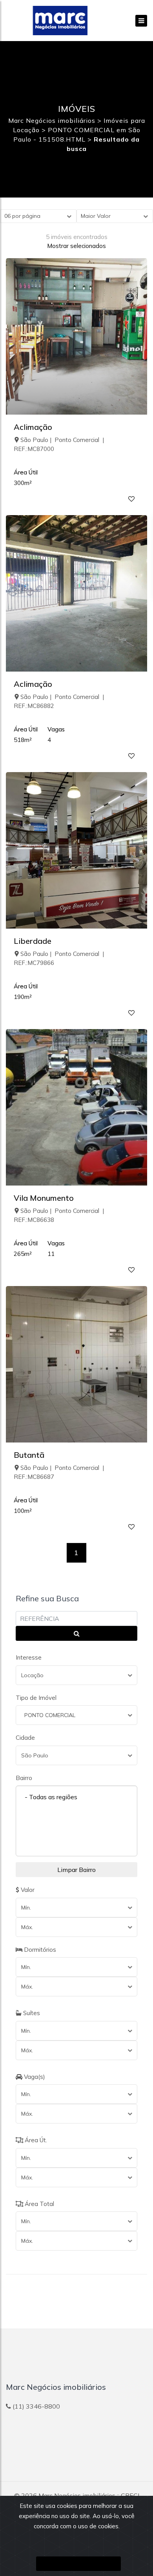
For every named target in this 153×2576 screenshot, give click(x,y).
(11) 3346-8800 (36, 2406)
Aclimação (33, 427)
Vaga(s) (34, 2077)
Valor (27, 1890)
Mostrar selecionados (76, 246)
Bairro (24, 1778)
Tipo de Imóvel (36, 1698)
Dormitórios (39, 1950)
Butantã (29, 1455)
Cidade (25, 1738)
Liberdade (33, 941)
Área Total (39, 2204)
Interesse (29, 1657)
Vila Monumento (44, 1198)
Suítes (31, 2013)
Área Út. (35, 2140)
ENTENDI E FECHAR (78, 2564)
